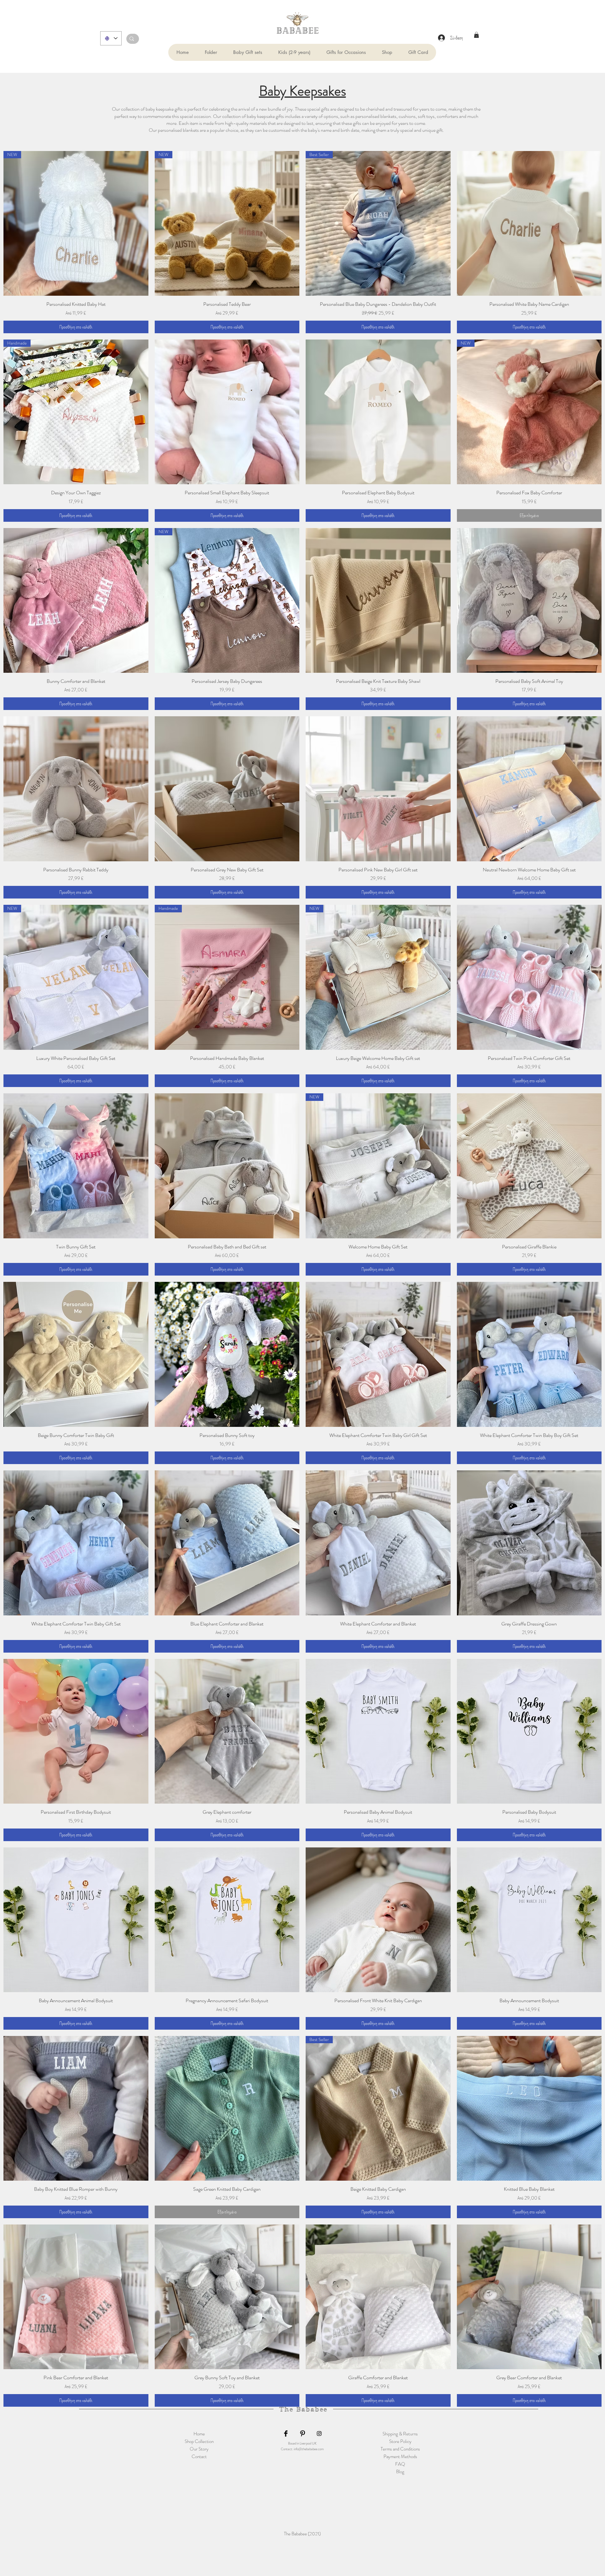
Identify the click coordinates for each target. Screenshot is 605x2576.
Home (199, 2434)
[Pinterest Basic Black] (302, 2434)
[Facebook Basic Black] (286, 2434)
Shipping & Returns (400, 2434)
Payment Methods (400, 2457)
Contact (199, 2457)
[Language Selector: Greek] (111, 38)
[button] (211, 52)
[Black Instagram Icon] (319, 2434)
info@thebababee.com (309, 2449)
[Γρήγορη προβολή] (529, 224)
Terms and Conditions (400, 2449)
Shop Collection (199, 2441)
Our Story (199, 2449)
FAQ (400, 2464)
